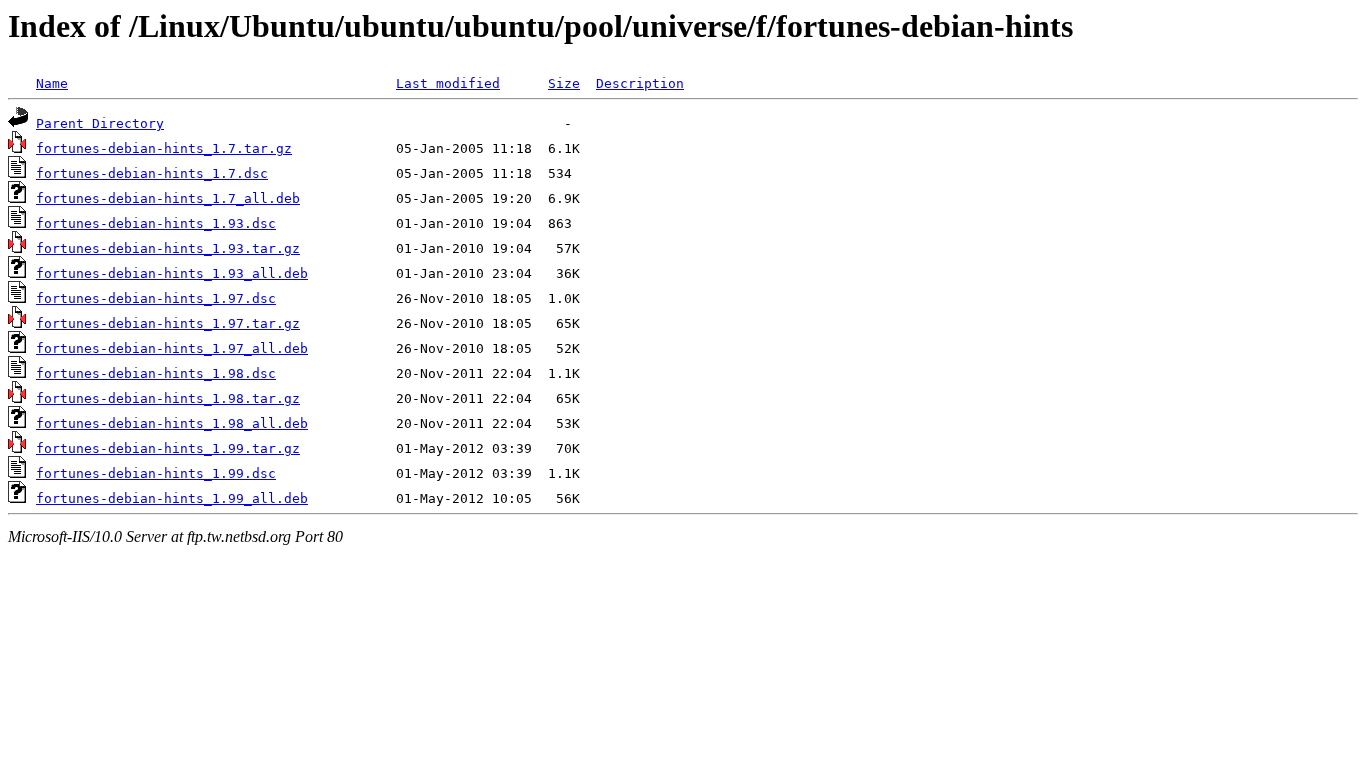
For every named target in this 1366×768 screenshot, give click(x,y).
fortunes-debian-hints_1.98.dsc (156, 373)
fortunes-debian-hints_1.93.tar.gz (168, 248)
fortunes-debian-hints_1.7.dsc (152, 173)
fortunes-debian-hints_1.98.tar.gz (168, 398)
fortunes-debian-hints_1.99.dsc (156, 473)
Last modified (448, 83)
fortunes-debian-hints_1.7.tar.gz (164, 148)
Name (52, 83)
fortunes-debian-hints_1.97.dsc (156, 298)
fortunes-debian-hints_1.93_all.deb (172, 273)
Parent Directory (100, 123)
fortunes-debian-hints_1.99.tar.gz (168, 448)
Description (640, 83)
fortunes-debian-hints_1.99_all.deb (172, 498)
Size (564, 83)
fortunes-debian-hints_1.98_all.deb (172, 423)
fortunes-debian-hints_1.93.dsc (156, 223)
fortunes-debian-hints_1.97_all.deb (172, 348)
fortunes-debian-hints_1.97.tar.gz (168, 323)
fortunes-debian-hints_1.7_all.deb (168, 198)
